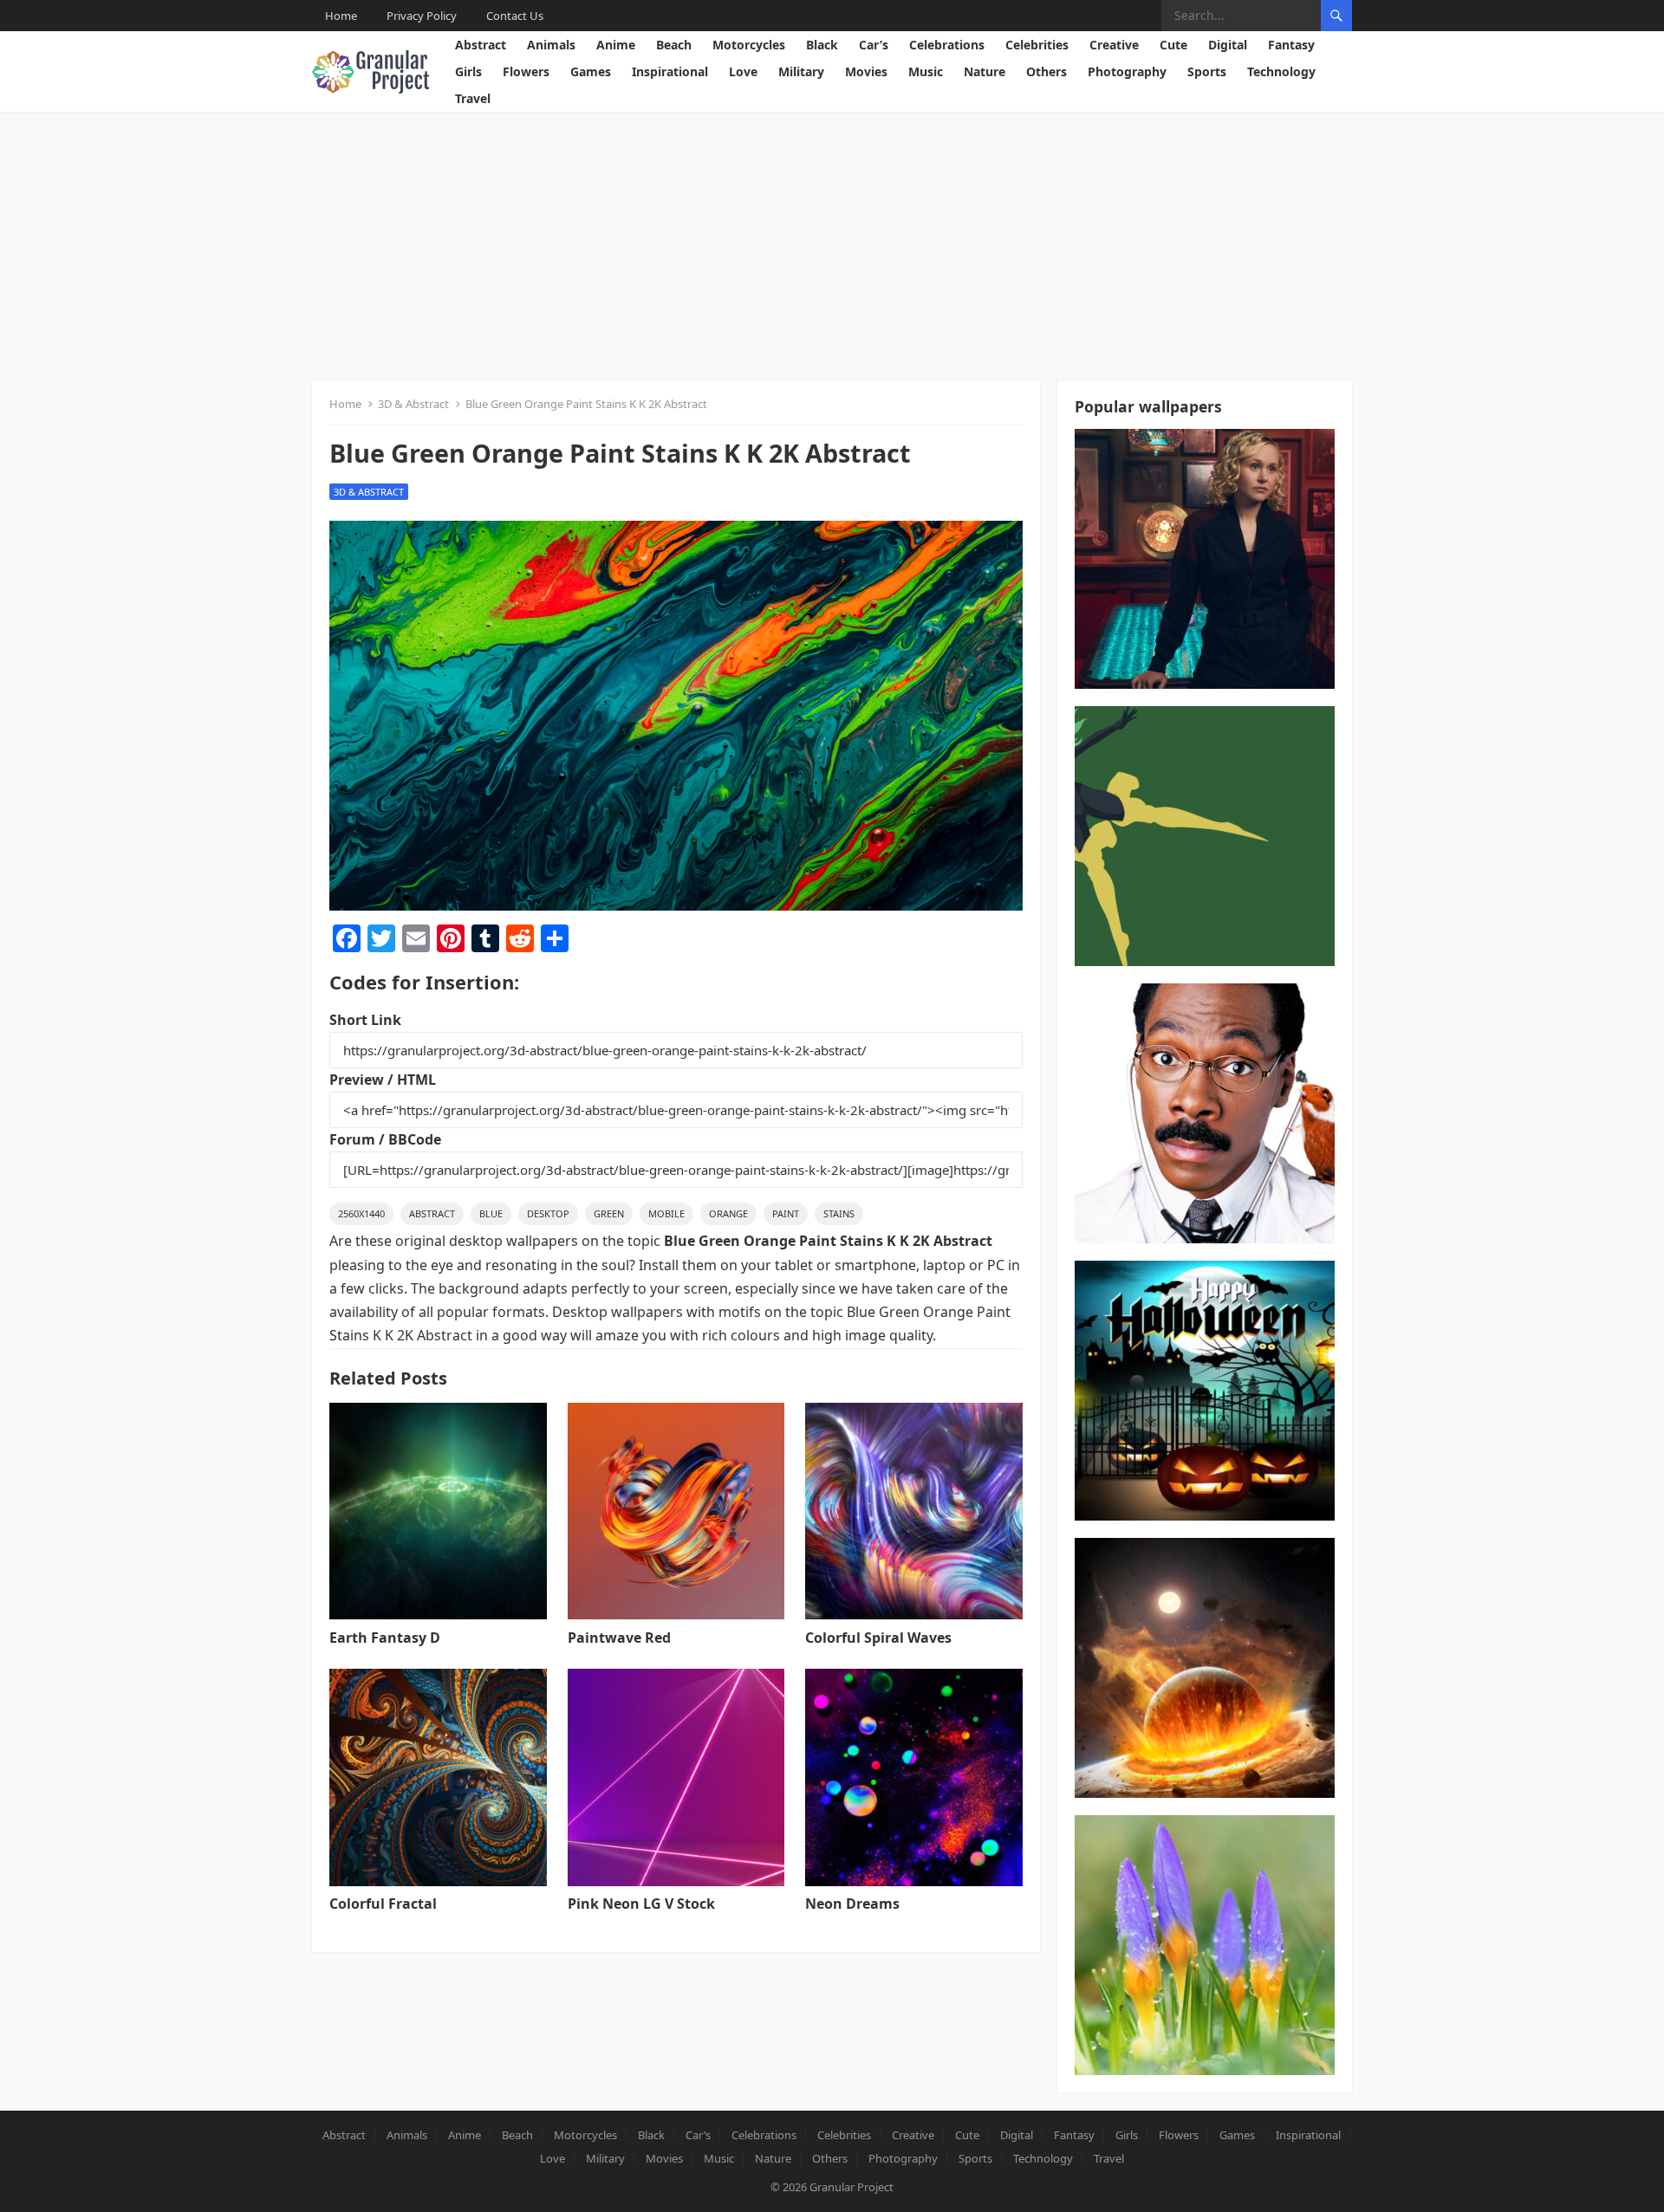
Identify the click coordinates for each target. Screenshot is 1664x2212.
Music (926, 71)
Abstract (481, 45)
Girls (468, 71)
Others (1046, 71)
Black (822, 45)
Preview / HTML (383, 1080)
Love (743, 71)
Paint (786, 1213)
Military (801, 71)
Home (341, 16)
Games (591, 71)
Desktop (548, 1213)
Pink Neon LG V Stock (641, 1904)
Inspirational (670, 71)
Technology (1281, 71)
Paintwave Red (619, 1638)
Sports (1207, 71)
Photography (1127, 71)
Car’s (874, 45)
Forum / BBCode (385, 1139)
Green (609, 1213)
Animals (551, 45)
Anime (616, 45)
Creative (1114, 45)
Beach (674, 45)
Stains (839, 1213)
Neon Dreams (852, 1904)
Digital (1228, 45)
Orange (728, 1213)
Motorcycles (749, 45)
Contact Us (515, 16)
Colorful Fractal (383, 1904)
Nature (985, 71)
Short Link (365, 1020)
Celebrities (1037, 45)
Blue (491, 1213)
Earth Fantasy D (385, 1638)
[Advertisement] (832, 242)
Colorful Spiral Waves (878, 1638)
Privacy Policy (422, 16)
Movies (866, 71)
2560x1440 (361, 1213)
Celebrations (947, 45)
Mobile (666, 1213)
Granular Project (851, 2187)
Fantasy (1291, 45)
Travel (473, 98)
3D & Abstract (413, 404)
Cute (1173, 45)
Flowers (526, 71)
